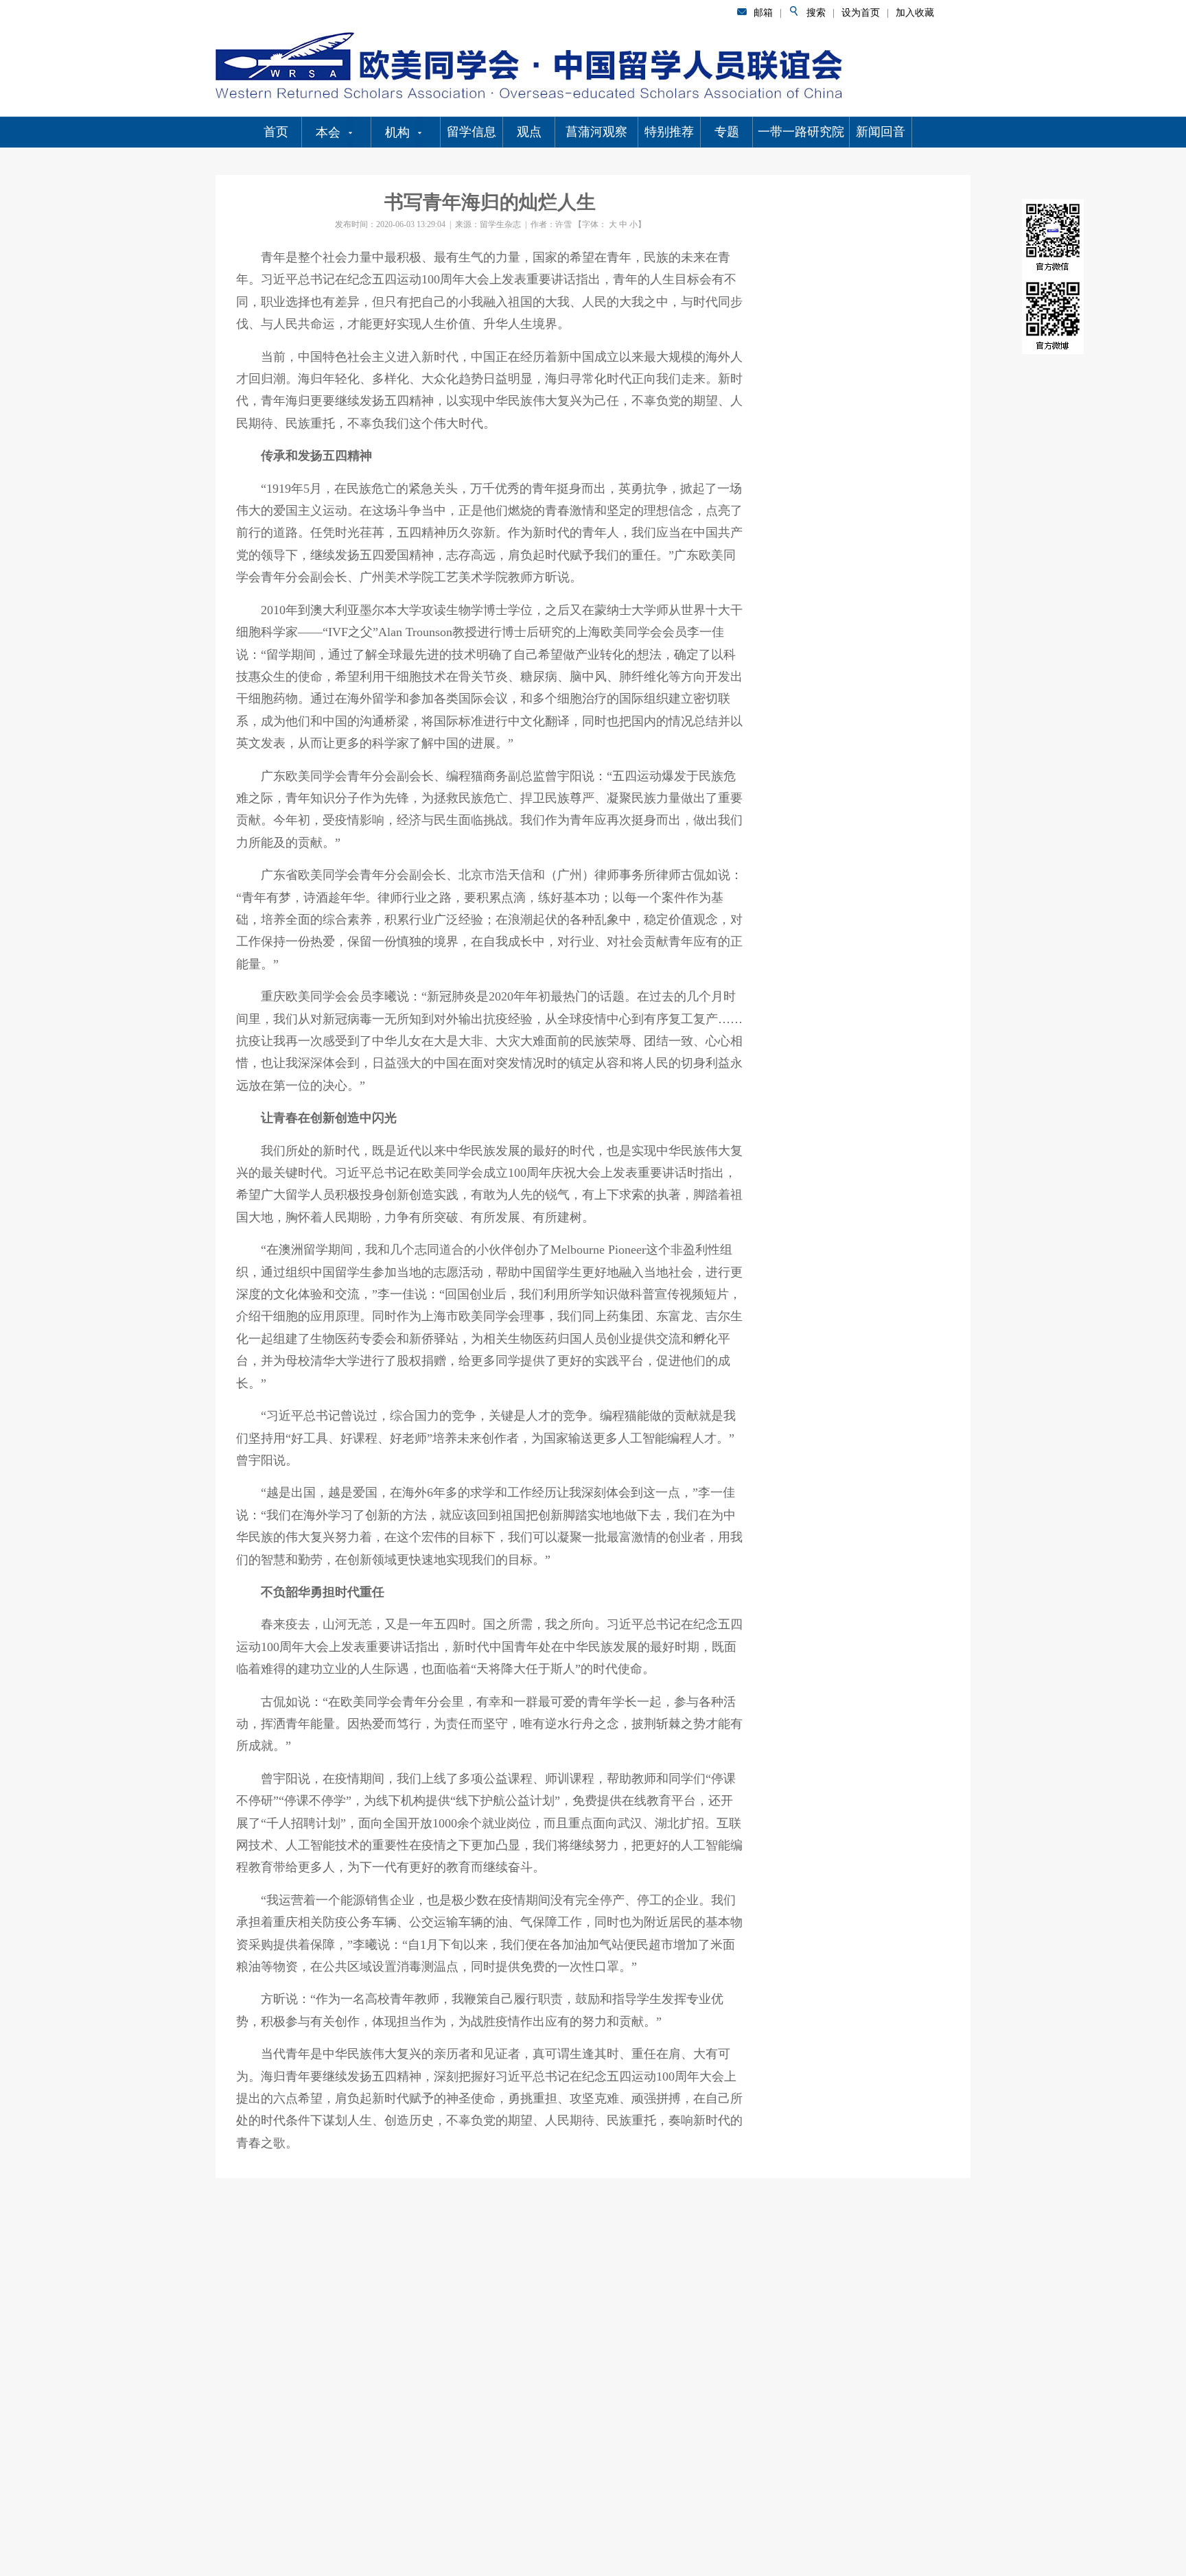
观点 (529, 132)
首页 (276, 132)
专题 (727, 132)
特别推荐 (669, 132)
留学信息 (472, 132)
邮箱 (763, 13)
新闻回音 (881, 132)
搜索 (816, 13)
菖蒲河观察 (596, 132)
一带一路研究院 (801, 132)
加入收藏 (915, 13)
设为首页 (861, 13)
